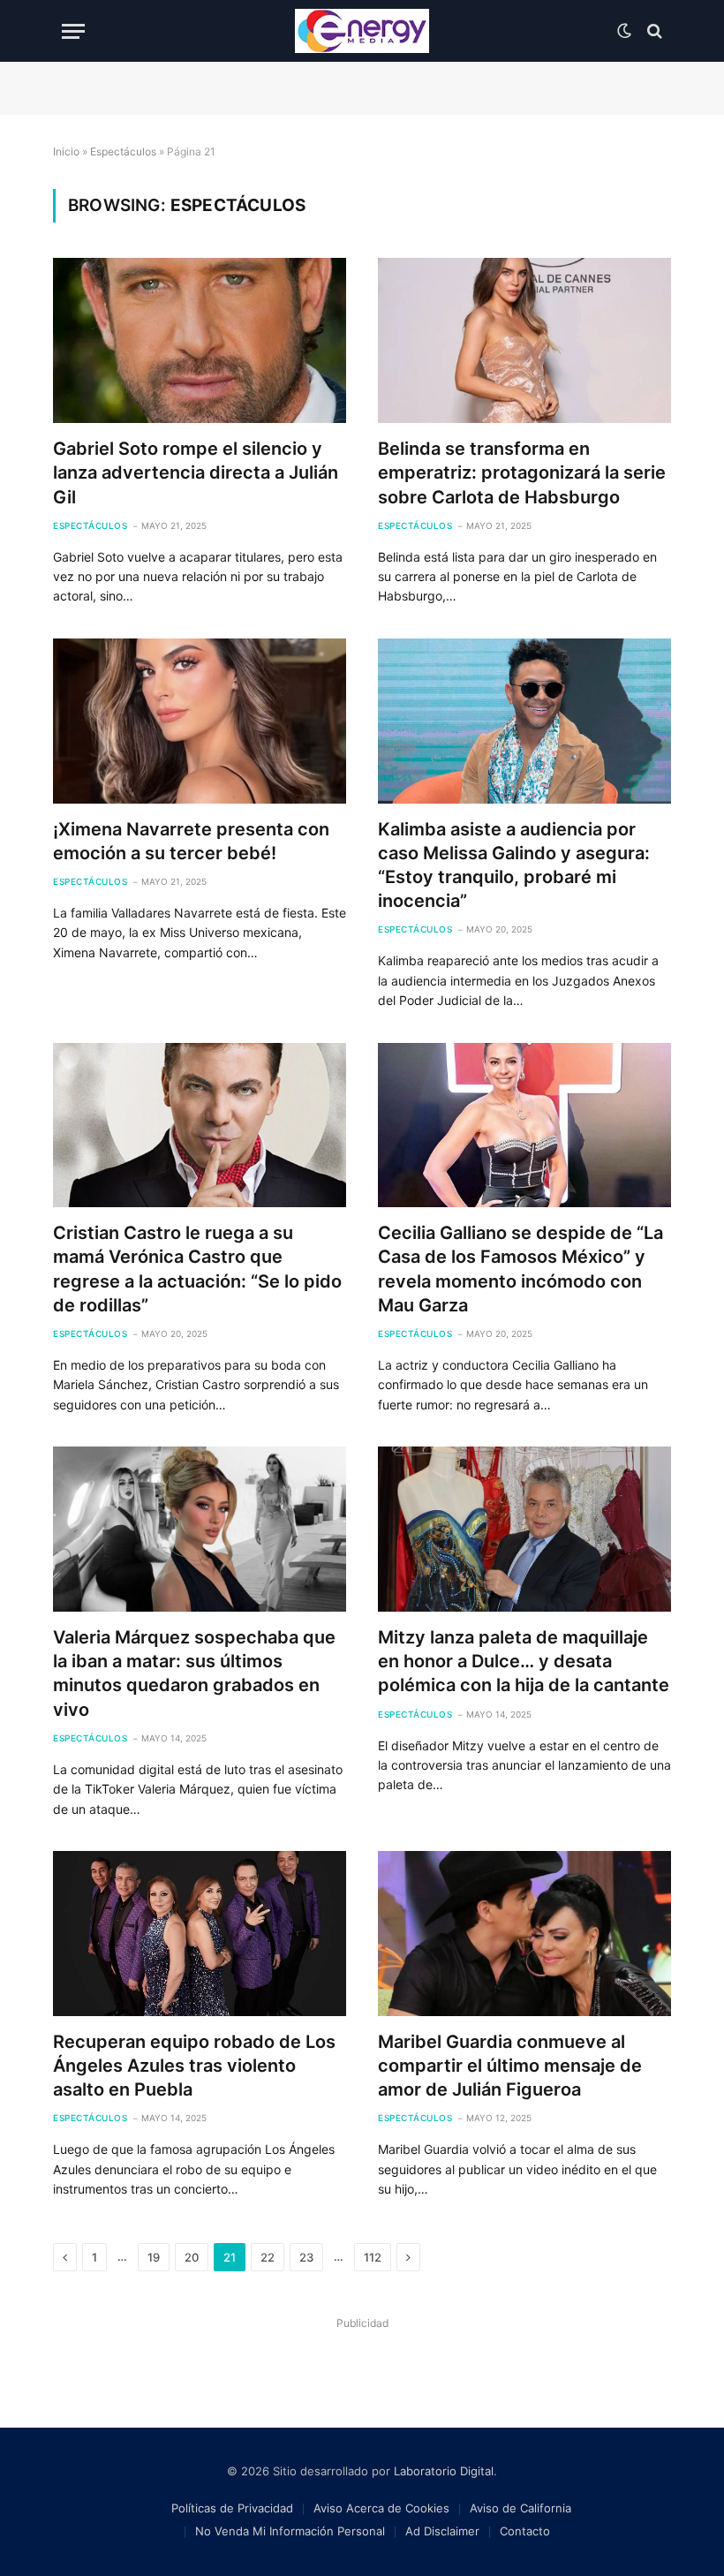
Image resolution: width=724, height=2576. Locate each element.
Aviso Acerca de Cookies (381, 2508)
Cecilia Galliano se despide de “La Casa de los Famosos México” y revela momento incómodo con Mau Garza (520, 1269)
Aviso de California (520, 2508)
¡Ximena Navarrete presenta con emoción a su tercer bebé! (191, 841)
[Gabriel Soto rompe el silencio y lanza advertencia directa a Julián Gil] (200, 340)
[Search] (653, 31)
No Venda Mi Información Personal (290, 2531)
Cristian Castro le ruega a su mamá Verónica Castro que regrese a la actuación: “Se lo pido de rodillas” (197, 1269)
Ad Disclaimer (442, 2531)
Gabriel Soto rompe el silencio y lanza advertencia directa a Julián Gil (196, 472)
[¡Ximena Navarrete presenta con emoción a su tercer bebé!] (200, 721)
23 (306, 2257)
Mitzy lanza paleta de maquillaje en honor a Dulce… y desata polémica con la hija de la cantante (524, 1661)
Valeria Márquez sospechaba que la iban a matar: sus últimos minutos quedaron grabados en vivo (194, 1673)
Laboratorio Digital (444, 2471)
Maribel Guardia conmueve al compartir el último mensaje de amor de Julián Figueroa (510, 2066)
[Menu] (73, 31)
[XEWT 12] (362, 31)
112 (373, 2257)
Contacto (525, 2531)
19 (154, 2257)
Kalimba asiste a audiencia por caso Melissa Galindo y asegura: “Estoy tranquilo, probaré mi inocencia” (514, 865)
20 (192, 2257)
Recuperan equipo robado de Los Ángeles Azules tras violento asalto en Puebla (194, 2066)
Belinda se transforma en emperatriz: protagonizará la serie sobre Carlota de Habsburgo (522, 472)
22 (268, 2257)
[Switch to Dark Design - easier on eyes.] (624, 31)
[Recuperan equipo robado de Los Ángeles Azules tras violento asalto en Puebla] (200, 1934)
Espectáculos (123, 151)
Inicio (66, 151)
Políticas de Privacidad (232, 2508)
